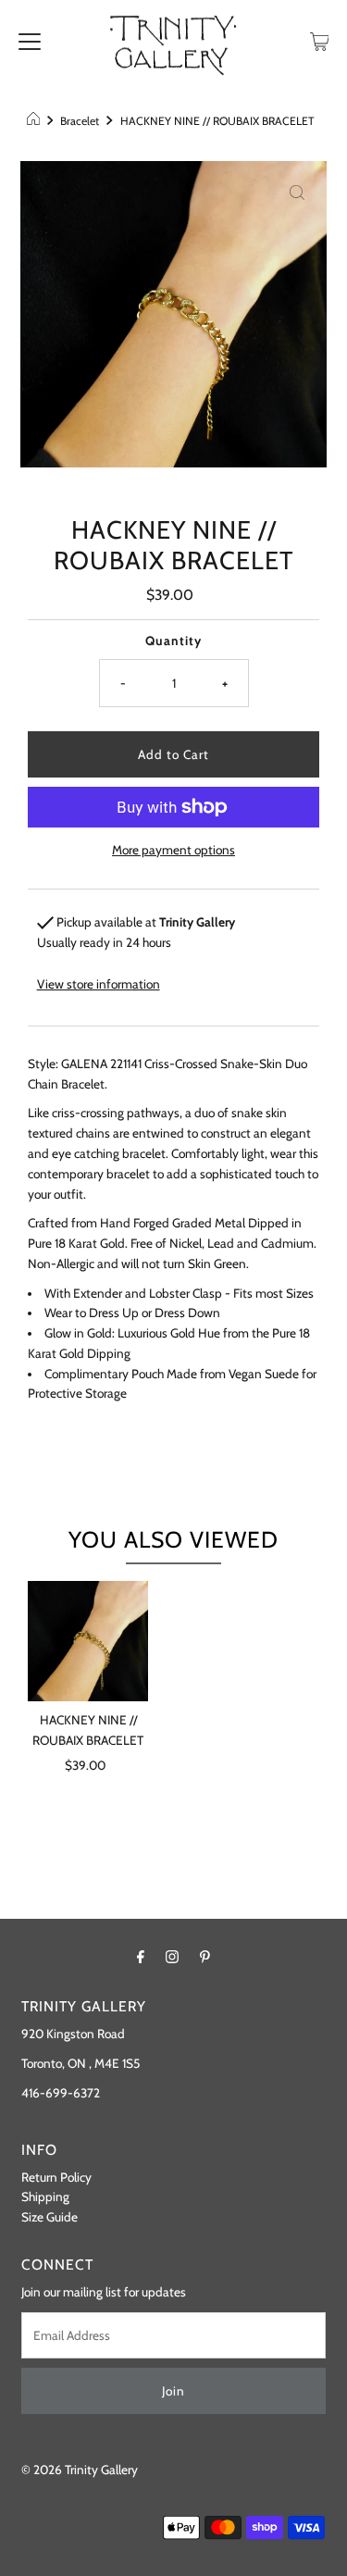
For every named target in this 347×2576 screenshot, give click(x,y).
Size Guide (50, 2217)
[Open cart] (320, 40)
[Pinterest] (205, 1957)
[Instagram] (172, 1957)
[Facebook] (141, 1957)
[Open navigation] (30, 40)
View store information (99, 984)
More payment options (173, 850)
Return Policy (56, 2177)
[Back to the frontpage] (36, 121)
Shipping (45, 2196)
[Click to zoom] (297, 191)
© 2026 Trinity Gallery (80, 2470)
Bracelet (80, 121)
